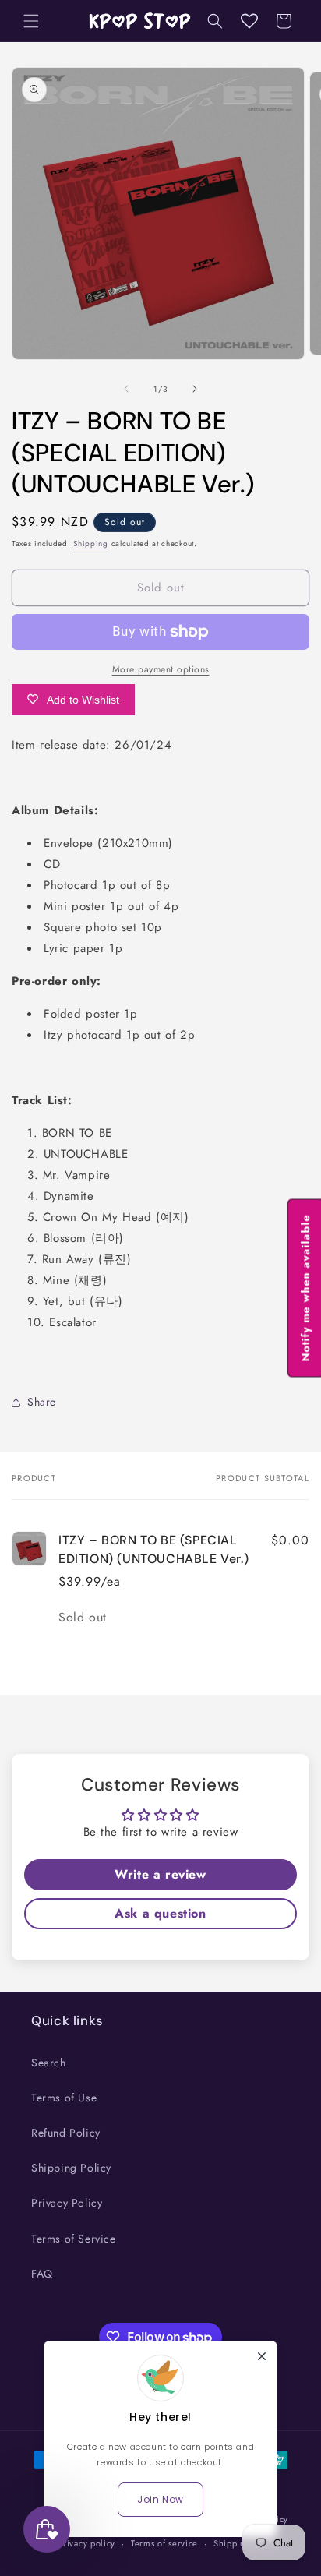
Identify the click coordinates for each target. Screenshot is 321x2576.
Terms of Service (74, 2239)
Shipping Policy (71, 2168)
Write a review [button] (160, 1874)
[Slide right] (195, 389)
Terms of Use (64, 2098)
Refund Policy (66, 2133)
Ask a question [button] (160, 1913)
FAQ (42, 2274)
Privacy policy (86, 2543)
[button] (31, 21)
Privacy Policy (67, 2203)
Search (49, 2063)
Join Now (160, 2499)
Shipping (91, 543)
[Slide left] (126, 389)
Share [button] (42, 1402)
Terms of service (164, 2543)
